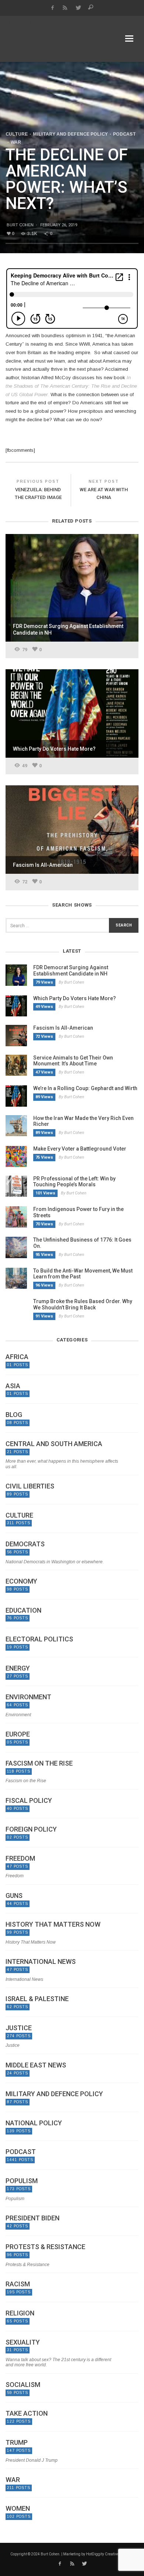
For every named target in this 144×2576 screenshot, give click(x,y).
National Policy (34, 2123)
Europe (18, 1734)
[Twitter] (78, 8)
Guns (14, 1896)
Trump (17, 2443)
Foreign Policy (31, 1829)
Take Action (27, 2413)
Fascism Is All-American (63, 1028)
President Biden (32, 2218)
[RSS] (65, 8)
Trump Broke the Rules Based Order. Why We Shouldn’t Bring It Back (83, 1304)
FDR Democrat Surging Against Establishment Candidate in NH (71, 971)
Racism (18, 2284)
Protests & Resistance (45, 2247)
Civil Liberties (30, 1486)
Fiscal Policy (29, 1801)
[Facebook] (52, 8)
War (16, 142)
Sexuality (23, 2342)
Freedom (20, 1858)
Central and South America (54, 1444)
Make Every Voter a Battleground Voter (80, 1149)
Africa (17, 1357)
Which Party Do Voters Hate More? (75, 998)
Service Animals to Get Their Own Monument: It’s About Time (73, 1061)
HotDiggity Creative (102, 2554)
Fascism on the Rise (39, 1763)
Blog (14, 1415)
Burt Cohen (20, 225)
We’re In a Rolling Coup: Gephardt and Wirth (85, 1088)
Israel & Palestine (37, 1999)
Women (18, 2509)
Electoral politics (39, 1639)
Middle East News (36, 2065)
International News (41, 1962)
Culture (17, 134)
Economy (21, 1581)
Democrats (25, 1544)
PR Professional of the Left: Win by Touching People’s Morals (74, 1182)
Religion (20, 2313)
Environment (28, 1697)
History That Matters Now (53, 1924)
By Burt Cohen (71, 982)
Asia (13, 1386)
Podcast (124, 134)
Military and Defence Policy (70, 134)
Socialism (23, 2385)
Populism (22, 2181)
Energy (18, 1668)
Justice (19, 2028)
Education (23, 1610)
